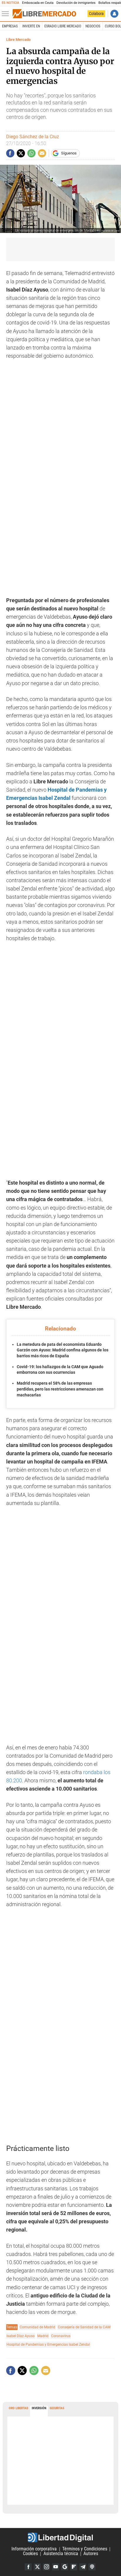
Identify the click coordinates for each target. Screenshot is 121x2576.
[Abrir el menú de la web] (7, 14)
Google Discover (65, 2567)
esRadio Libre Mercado (63, 26)
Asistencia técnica (61, 2554)
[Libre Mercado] (44, 14)
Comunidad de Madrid (37, 2327)
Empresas (10, 26)
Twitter (37, 2567)
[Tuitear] (21, 153)
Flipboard (74, 2567)
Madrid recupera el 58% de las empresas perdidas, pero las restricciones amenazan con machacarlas (60, 1389)
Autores (91, 2554)
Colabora (96, 14)
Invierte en (31, 26)
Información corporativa (34, 2549)
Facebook (28, 2567)
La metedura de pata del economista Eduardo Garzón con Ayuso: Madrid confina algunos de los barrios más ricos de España (63, 1350)
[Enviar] (31, 153)
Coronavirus (61, 2336)
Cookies (30, 2554)
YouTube (56, 2567)
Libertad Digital (60, 2537)
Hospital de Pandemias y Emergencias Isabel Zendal (48, 2344)
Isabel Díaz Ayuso (21, 2336)
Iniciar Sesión (114, 14)
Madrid (43, 2336)
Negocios (93, 26)
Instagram (46, 2567)
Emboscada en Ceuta (38, 3)
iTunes (92, 2567)
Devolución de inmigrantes (76, 3)
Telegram (83, 2567)
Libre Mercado (18, 40)
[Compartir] (10, 153)
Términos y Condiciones (85, 2549)
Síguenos (69, 153)
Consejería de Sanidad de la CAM (84, 2327)
